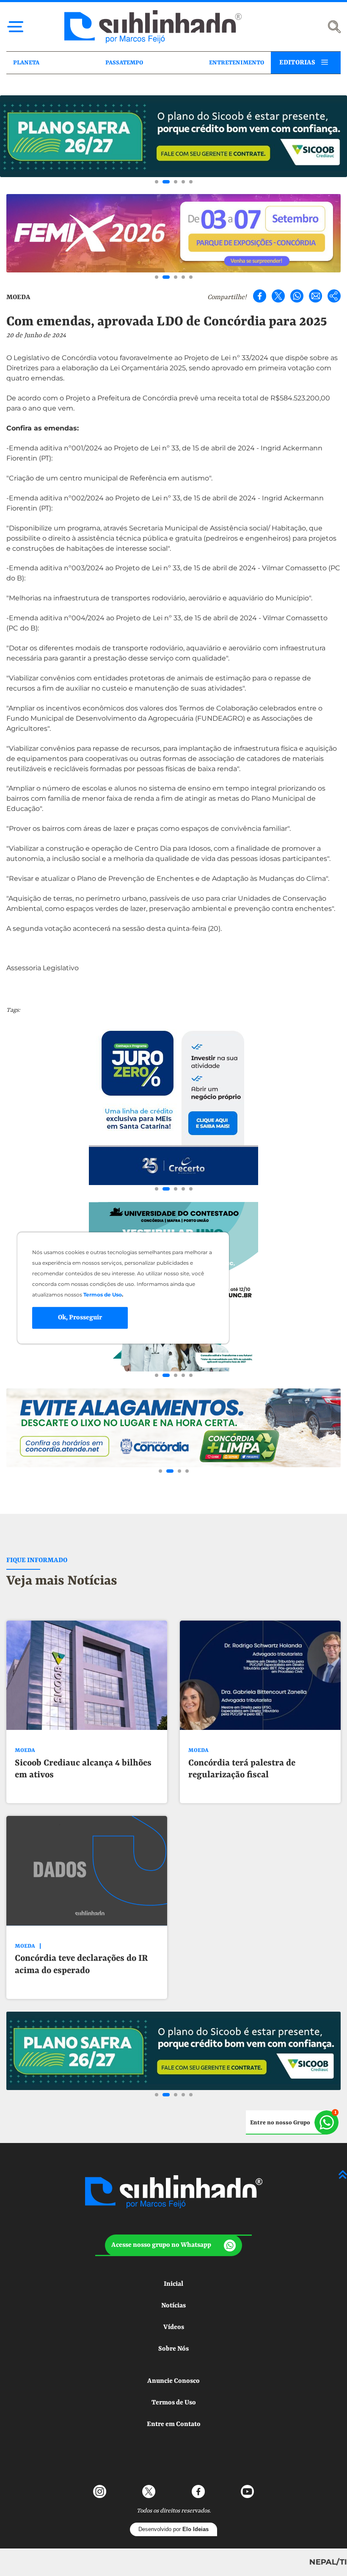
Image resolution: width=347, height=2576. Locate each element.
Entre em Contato (174, 2424)
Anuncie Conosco (173, 2381)
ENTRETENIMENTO (237, 63)
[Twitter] (278, 296)
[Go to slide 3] (176, 182)
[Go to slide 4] (183, 182)
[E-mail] (315, 296)
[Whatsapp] (297, 296)
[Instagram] (100, 2491)
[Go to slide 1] (157, 182)
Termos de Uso (174, 2403)
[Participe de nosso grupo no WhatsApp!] (292, 2122)
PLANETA (26, 63)
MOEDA (18, 297)
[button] (173, 2245)
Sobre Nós (173, 2349)
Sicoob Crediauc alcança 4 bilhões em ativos (83, 1770)
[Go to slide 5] (191, 182)
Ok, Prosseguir (80, 1318)
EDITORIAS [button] (297, 63)
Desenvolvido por (173, 2529)
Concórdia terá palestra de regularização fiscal (242, 1770)
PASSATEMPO (124, 63)
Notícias (173, 2306)
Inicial (173, 2284)
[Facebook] (260, 296)
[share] (334, 296)
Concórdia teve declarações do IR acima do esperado (81, 1965)
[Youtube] (247, 2491)
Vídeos (174, 2327)
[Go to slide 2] (166, 182)
